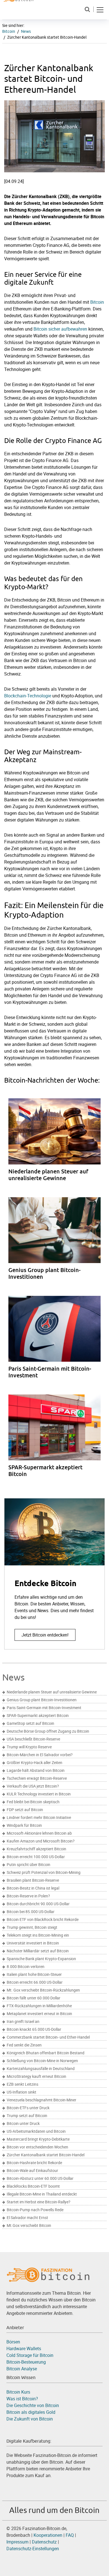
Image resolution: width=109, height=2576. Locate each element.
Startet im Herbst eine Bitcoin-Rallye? (39, 2202)
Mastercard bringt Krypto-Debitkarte (38, 2139)
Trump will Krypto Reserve (29, 1747)
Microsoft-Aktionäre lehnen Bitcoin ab (39, 1833)
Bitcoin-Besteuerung (26, 2362)
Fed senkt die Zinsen (24, 2045)
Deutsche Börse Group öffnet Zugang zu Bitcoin (48, 1731)
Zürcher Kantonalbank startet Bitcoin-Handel (46, 2155)
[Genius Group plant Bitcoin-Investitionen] (59, 1244)
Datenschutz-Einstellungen (33, 2549)
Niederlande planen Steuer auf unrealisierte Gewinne (52, 1692)
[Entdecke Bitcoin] (54, 1574)
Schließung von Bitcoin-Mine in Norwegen (42, 2061)
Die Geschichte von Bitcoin (33, 2405)
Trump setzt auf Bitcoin (27, 2116)
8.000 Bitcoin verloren (26, 1967)
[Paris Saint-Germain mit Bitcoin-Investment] (59, 1343)
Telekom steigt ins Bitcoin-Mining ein (38, 1935)
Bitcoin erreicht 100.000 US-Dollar (36, 1857)
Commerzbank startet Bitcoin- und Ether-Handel (48, 2037)
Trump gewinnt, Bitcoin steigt (32, 1927)
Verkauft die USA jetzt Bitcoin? (33, 1786)
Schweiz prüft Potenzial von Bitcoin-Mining (44, 1872)
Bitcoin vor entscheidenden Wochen (37, 2147)
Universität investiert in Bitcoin (33, 1943)
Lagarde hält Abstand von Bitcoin (36, 1770)
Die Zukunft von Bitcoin (30, 2419)
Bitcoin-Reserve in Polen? (28, 1896)
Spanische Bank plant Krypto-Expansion (41, 1959)
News (26, 31)
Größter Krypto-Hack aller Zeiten (35, 1763)
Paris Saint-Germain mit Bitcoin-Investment (44, 1708)
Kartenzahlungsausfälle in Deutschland (41, 2069)
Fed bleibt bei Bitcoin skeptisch (33, 1802)
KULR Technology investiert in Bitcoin (39, 1794)
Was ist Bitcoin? (22, 2399)
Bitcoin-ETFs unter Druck (28, 2108)
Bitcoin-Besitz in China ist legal (33, 1888)
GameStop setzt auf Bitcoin (30, 1723)
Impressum (17, 2542)
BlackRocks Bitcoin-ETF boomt (33, 2186)
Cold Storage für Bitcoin (30, 2355)
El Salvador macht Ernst (27, 2218)
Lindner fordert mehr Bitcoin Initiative (39, 1818)
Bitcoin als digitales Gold (31, 2412)
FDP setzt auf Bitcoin (25, 1810)
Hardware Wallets (24, 2348)
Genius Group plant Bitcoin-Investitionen (42, 1700)
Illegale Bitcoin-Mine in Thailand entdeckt (42, 2194)
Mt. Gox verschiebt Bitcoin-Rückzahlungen (43, 1990)
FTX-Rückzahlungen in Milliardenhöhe (39, 2006)
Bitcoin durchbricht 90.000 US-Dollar (38, 1904)
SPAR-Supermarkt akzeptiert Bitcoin (38, 1716)
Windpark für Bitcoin (24, 1825)
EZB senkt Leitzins (22, 2084)
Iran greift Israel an (23, 2022)
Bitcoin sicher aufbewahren (60, 329)
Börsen (13, 2342)
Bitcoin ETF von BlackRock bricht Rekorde (43, 1920)
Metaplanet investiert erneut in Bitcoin (39, 2014)
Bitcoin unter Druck (23, 2124)
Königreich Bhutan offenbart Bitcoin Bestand (46, 2053)
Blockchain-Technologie (28, 696)
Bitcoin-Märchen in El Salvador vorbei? (40, 1755)
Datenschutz (45, 2542)
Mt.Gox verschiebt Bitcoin (29, 2225)
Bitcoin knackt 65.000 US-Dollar (34, 2029)
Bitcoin (9, 31)
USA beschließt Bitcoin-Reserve (33, 1739)
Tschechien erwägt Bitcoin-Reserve (37, 1778)
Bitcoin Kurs (18, 2392)
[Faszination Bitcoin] (48, 2274)
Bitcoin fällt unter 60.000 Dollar (34, 1998)
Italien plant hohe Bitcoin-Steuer (34, 1974)
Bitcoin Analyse (22, 2369)
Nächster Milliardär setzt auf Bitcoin (38, 1951)
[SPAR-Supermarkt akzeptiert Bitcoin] (59, 1442)
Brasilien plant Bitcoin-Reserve (33, 1880)
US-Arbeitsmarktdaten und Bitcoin (36, 2131)
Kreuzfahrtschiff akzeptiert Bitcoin (36, 1849)
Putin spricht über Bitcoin (29, 1865)
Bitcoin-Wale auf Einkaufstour (32, 2171)
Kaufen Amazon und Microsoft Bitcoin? (41, 1841)
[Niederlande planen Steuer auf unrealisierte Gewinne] (59, 1146)
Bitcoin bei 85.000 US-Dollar (31, 1912)
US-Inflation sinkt (22, 2092)
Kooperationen (48, 2535)
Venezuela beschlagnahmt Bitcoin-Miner (42, 2100)
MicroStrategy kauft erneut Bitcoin (36, 2076)
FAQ (70, 2535)
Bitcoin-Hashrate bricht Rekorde (34, 2163)
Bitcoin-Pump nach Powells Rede (35, 2210)
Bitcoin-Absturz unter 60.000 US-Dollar (40, 2178)
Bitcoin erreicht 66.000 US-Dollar (35, 1982)
